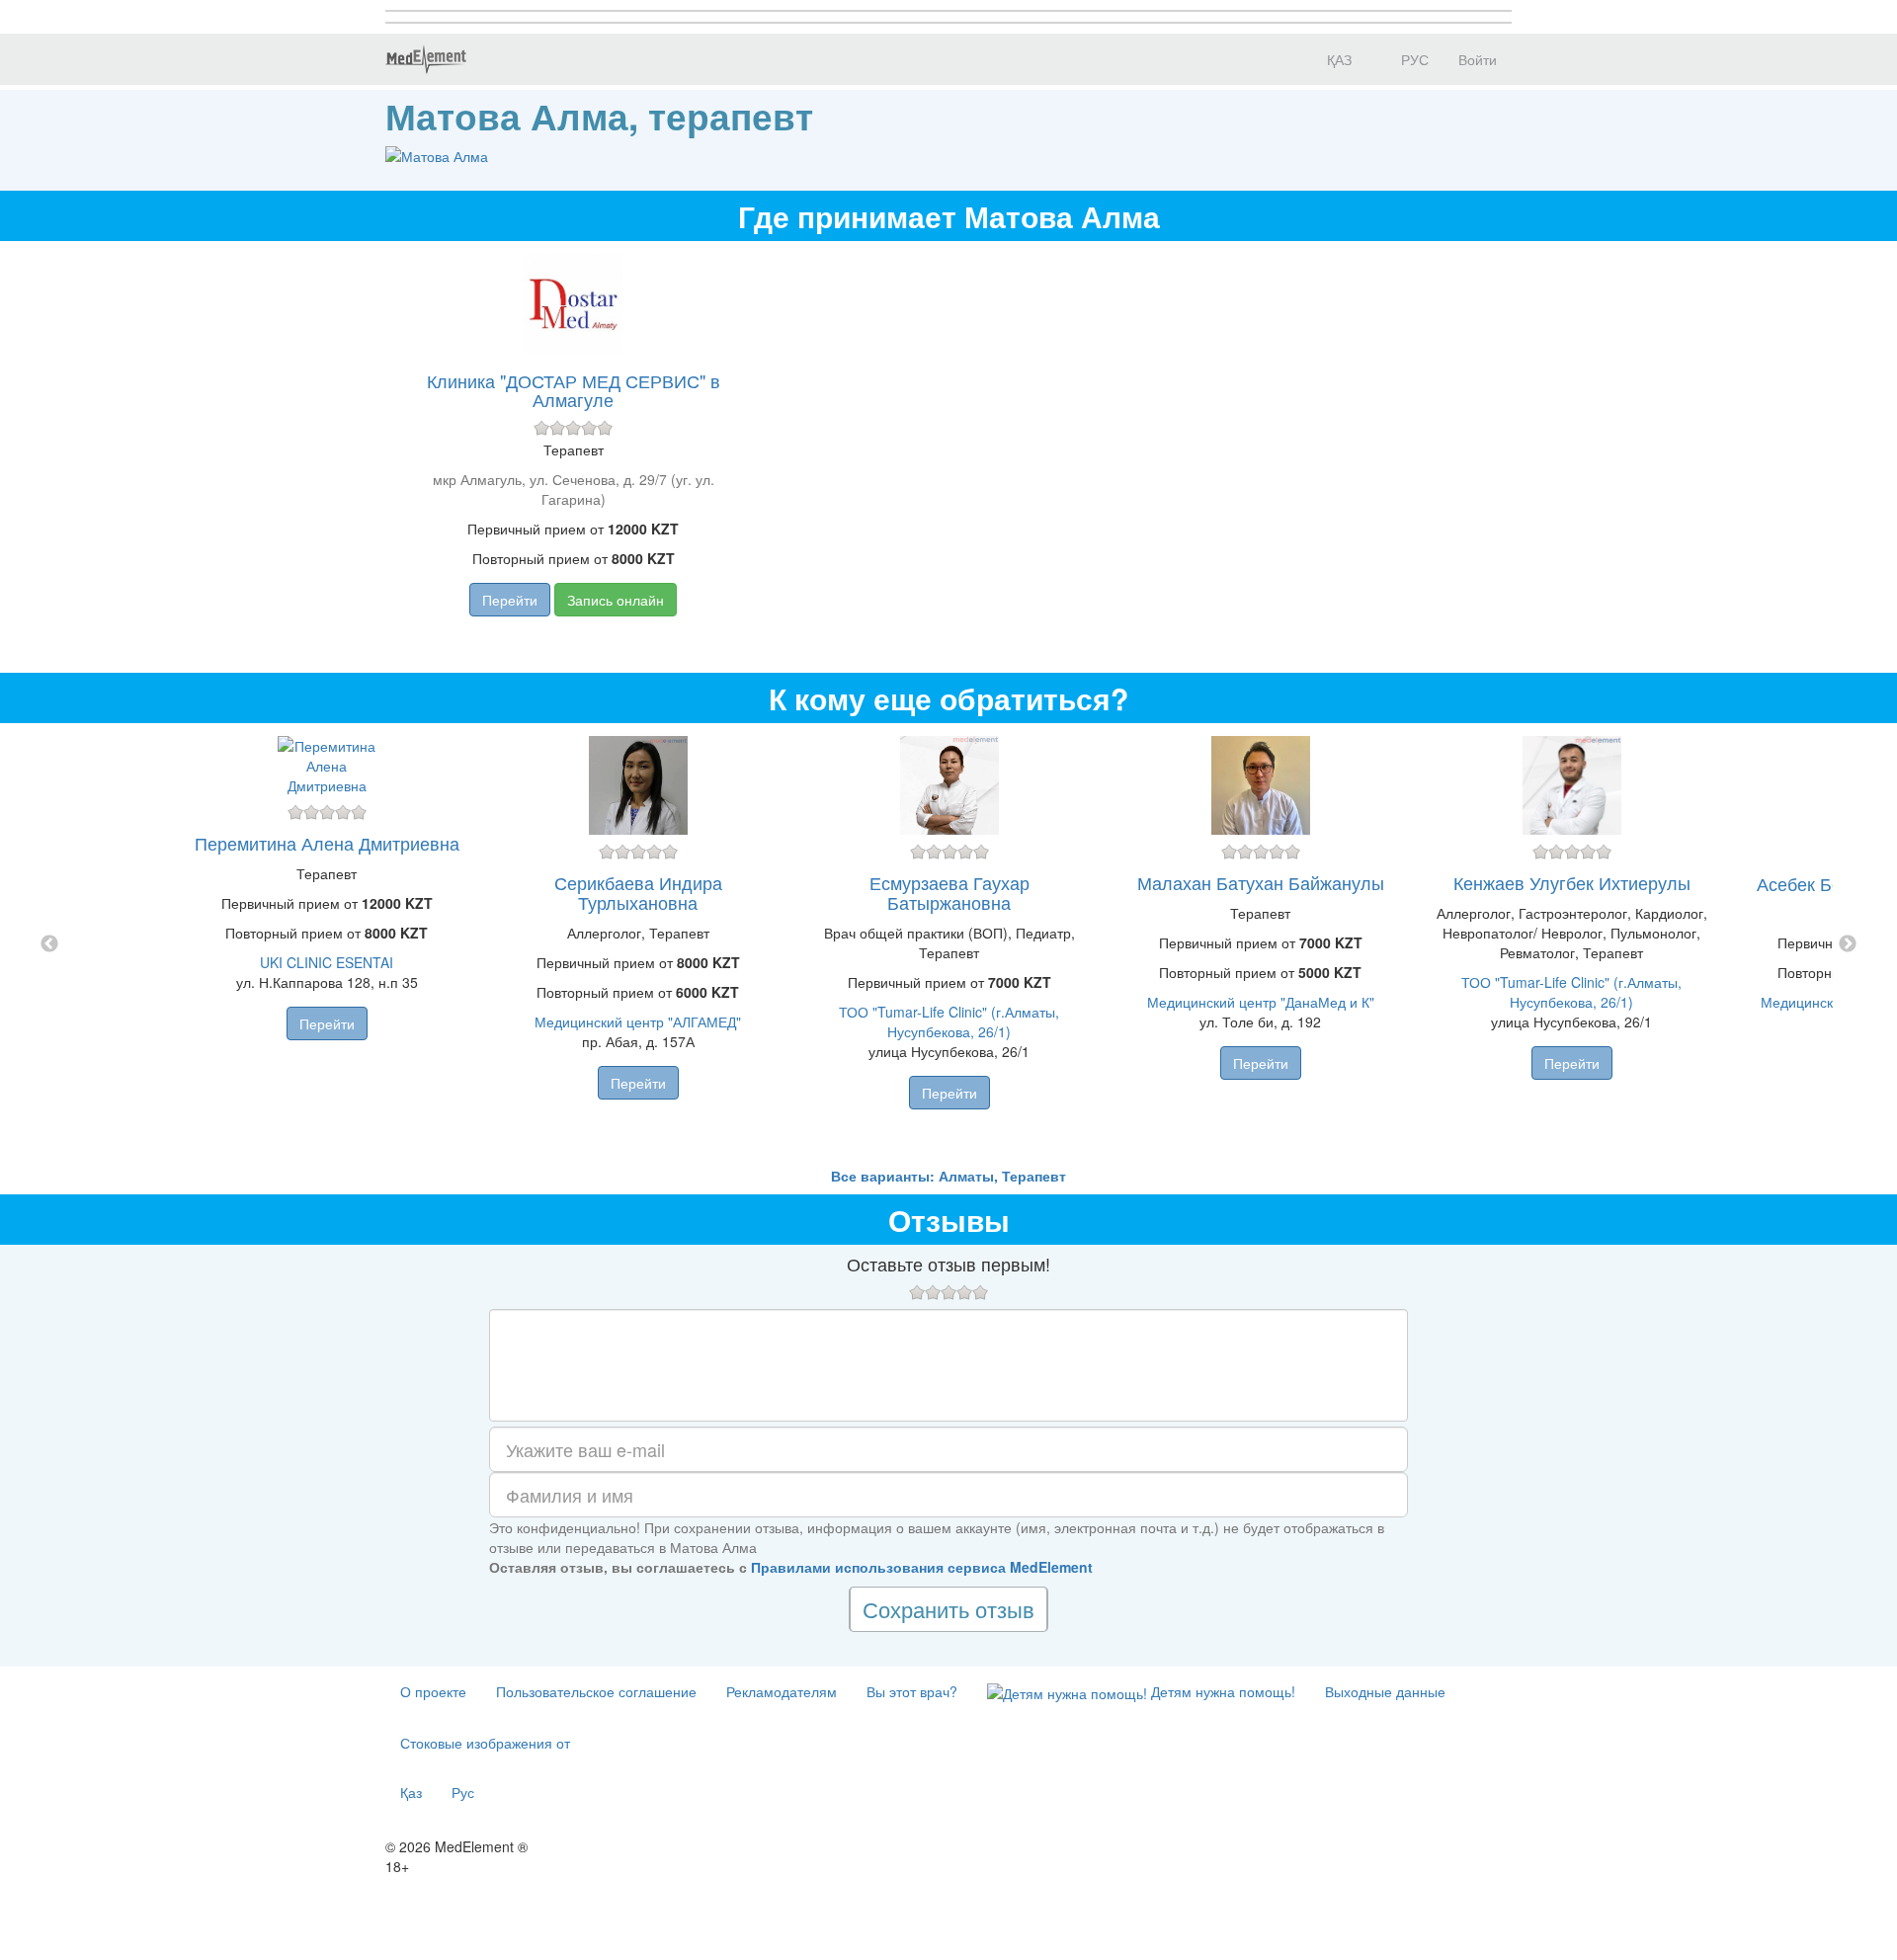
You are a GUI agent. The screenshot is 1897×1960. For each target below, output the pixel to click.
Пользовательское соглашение (596, 1691)
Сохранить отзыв (948, 1609)
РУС (1413, 59)
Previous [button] (49, 944)
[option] (949, 944)
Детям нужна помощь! (1221, 1691)
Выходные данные (1385, 1691)
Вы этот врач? (912, 1691)
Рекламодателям (782, 1691)
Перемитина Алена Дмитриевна (327, 843)
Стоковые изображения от (485, 1743)
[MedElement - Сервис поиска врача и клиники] (426, 59)
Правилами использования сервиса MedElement (922, 1567)
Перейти (510, 600)
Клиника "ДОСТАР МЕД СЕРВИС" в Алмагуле (574, 390)
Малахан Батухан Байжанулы (1261, 882)
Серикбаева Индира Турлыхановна (638, 892)
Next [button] (1848, 944)
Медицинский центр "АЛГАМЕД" (638, 1021)
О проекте (433, 1691)
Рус (463, 1792)
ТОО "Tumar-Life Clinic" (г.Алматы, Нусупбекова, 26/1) (949, 1021)
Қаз (411, 1792)
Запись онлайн (616, 600)
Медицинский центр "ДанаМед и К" (1261, 1002)
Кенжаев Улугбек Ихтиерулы (1572, 882)
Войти (1478, 59)
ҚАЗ (1337, 59)
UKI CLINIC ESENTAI (327, 962)
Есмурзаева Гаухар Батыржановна (949, 892)
